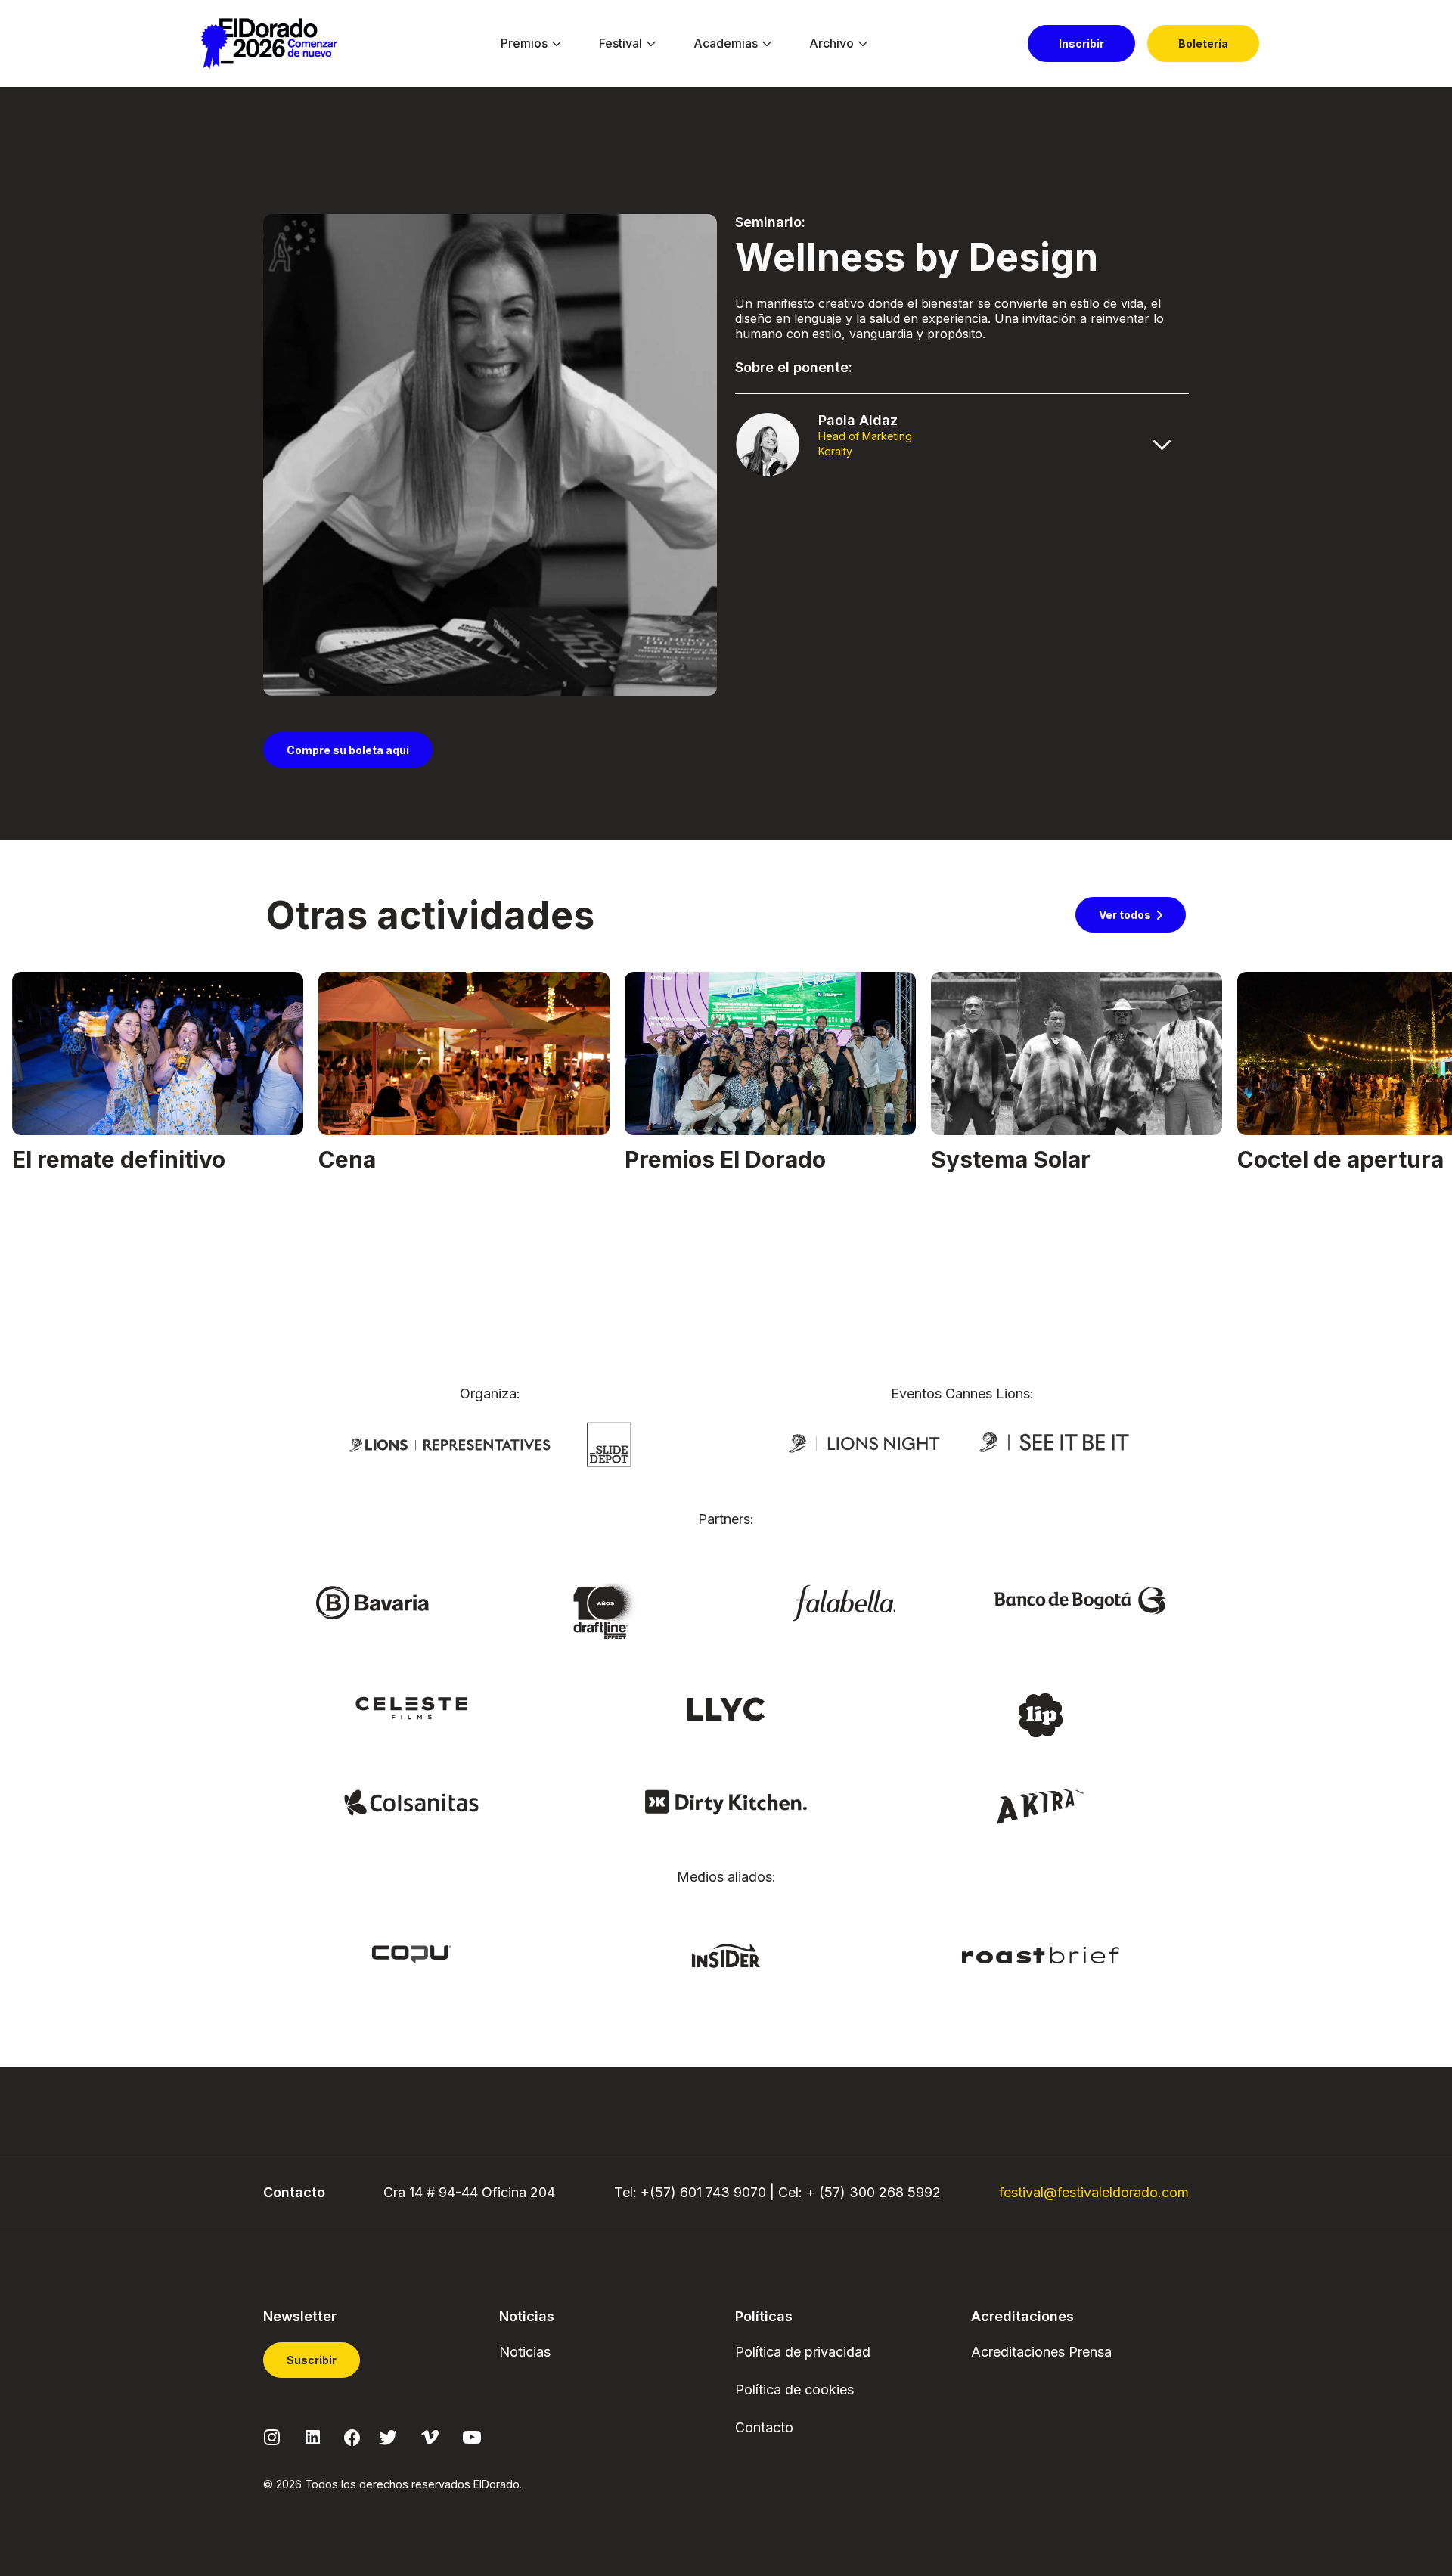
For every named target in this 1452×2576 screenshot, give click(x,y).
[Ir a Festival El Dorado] (269, 44)
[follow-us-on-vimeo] (430, 2436)
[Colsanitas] (411, 1802)
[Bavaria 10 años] (608, 1612)
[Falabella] (844, 1602)
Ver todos (1125, 915)
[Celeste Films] (411, 1707)
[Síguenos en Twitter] (388, 2436)
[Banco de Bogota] (1080, 1600)
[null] (609, 1443)
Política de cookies (794, 2390)
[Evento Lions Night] (864, 1442)
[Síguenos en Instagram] (272, 2436)
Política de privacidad (803, 2352)
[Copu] (411, 1953)
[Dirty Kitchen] (726, 1802)
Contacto (764, 2427)
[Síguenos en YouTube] (472, 2436)
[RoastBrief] (1041, 1954)
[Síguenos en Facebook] (352, 2437)
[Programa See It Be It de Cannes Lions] (1056, 1442)
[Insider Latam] (726, 1954)
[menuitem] (524, 44)
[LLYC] (726, 1708)
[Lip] (1041, 1714)
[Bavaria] (372, 1602)
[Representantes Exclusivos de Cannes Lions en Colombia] (450, 1444)
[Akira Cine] (1041, 1805)
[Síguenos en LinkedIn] (313, 2436)
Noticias (525, 2352)
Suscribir (312, 2360)
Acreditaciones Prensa (1041, 2352)
